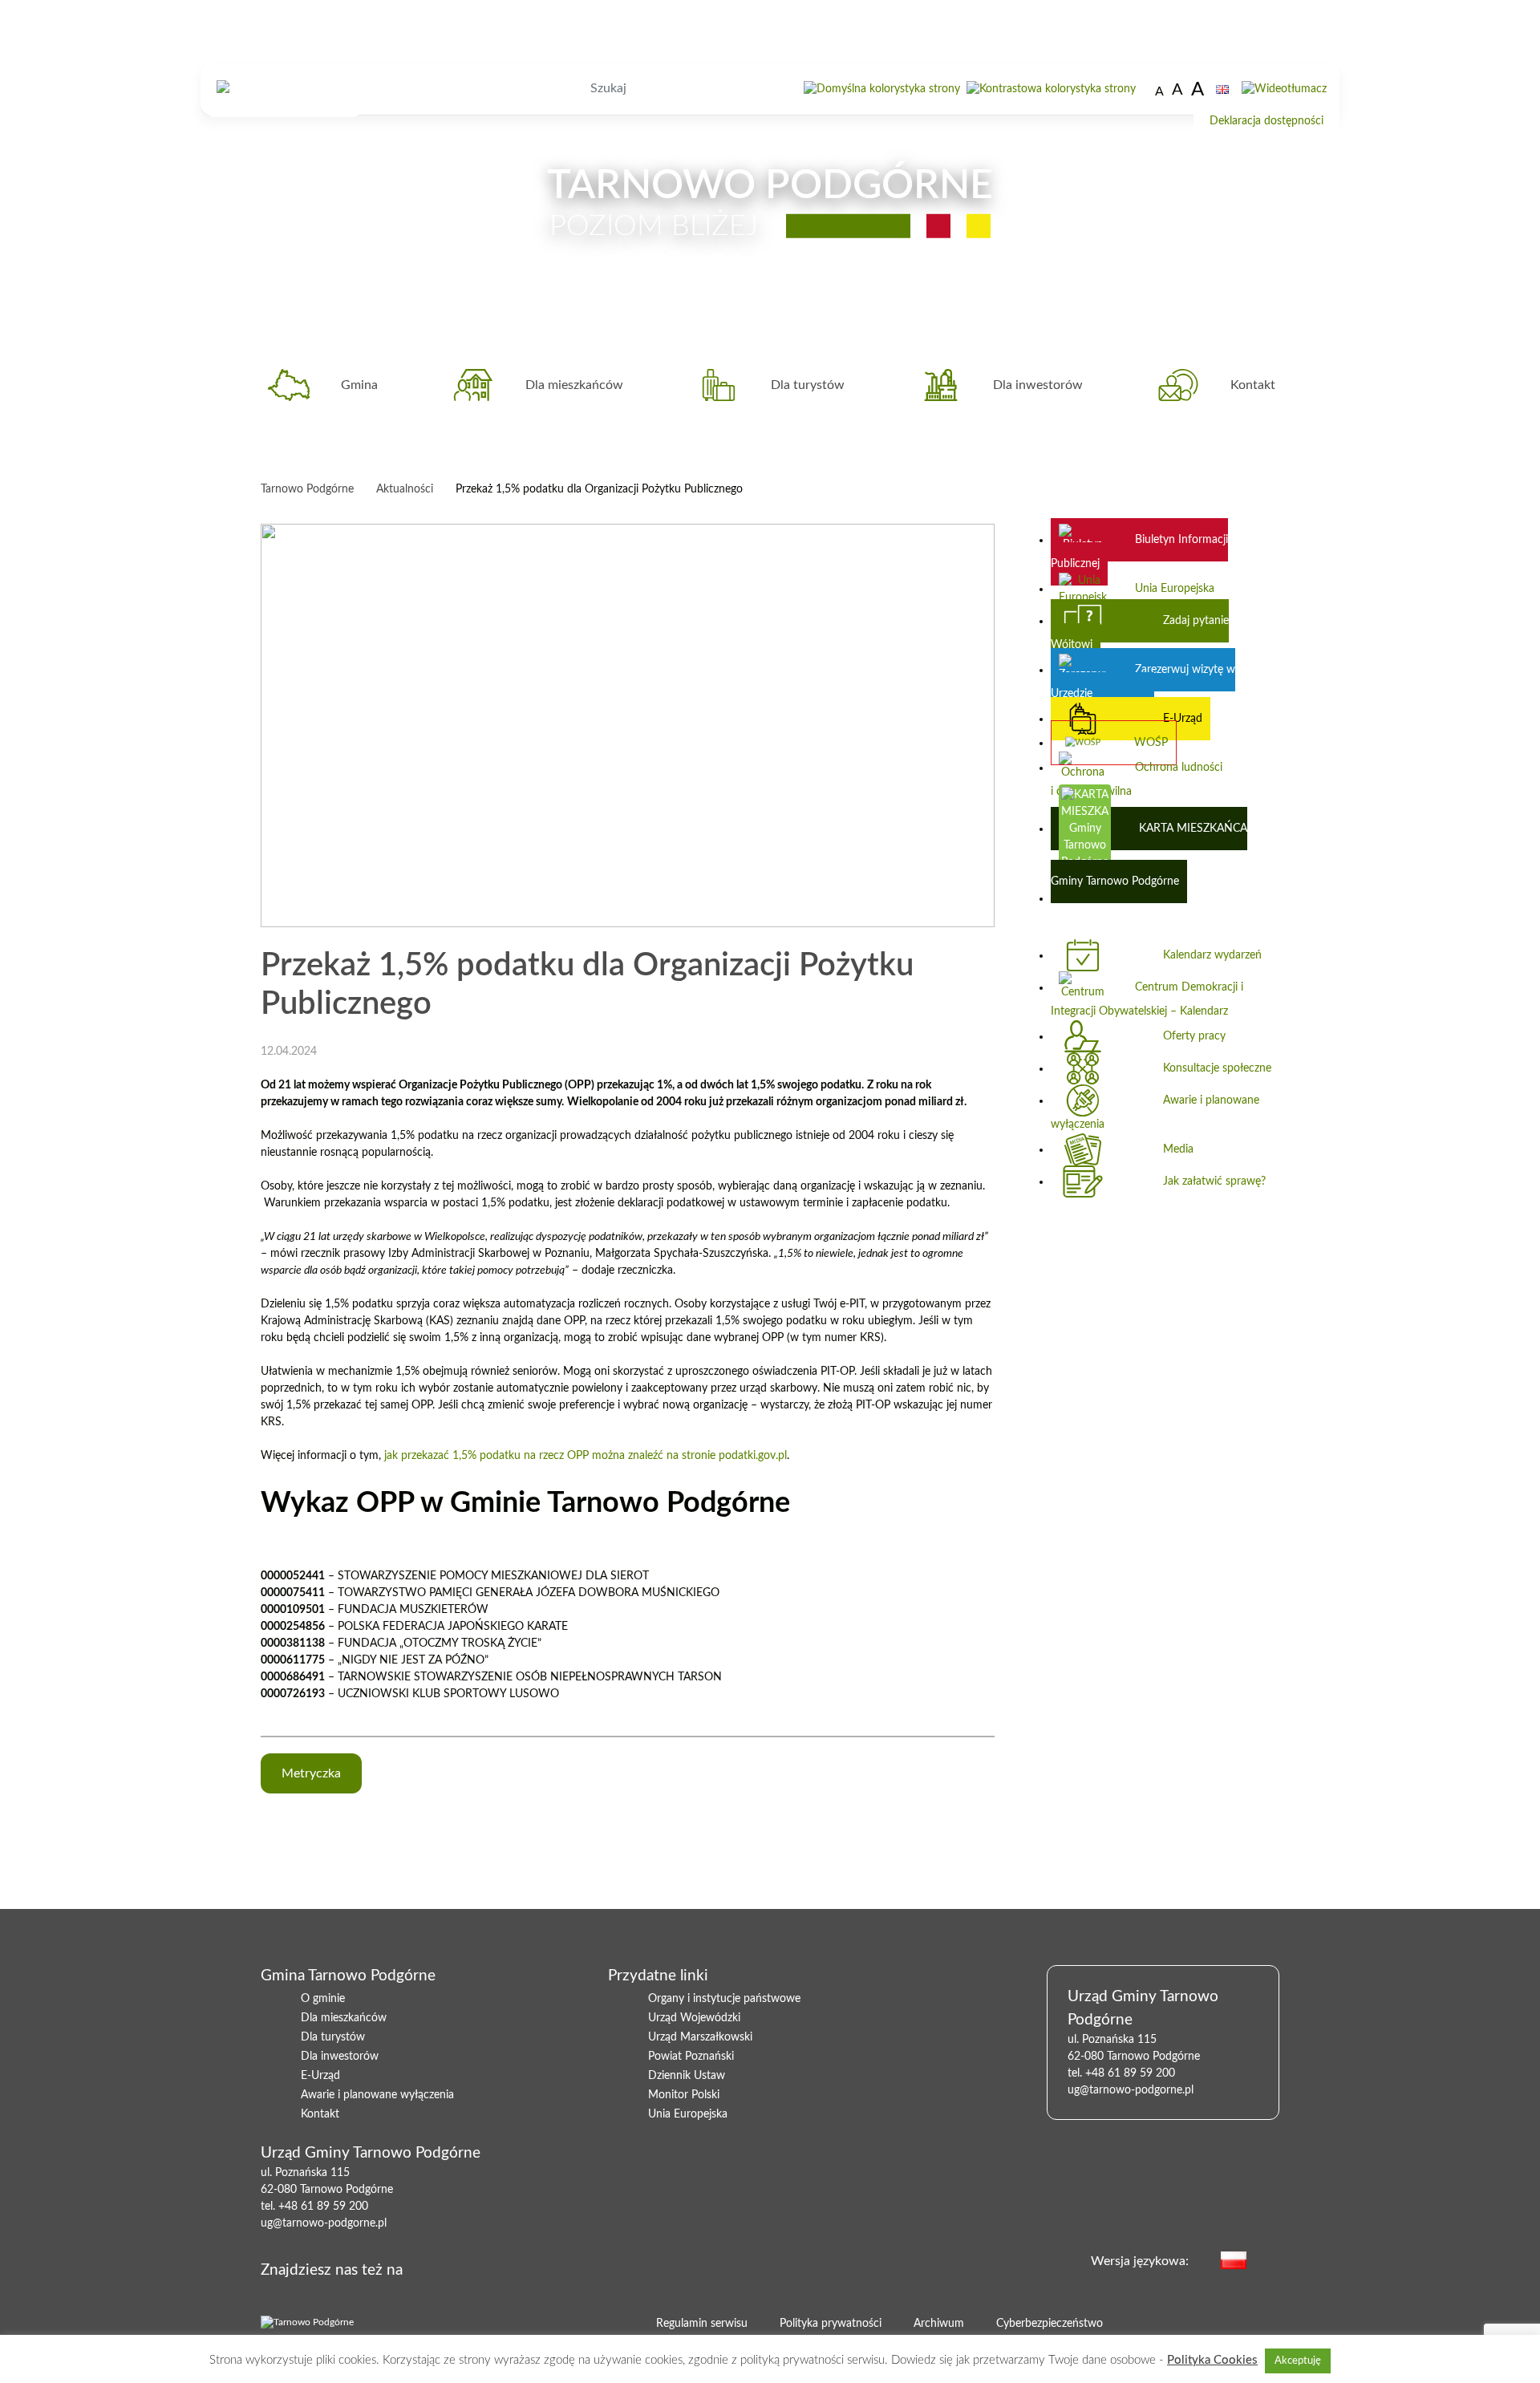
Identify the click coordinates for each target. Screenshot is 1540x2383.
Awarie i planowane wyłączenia (1155, 1112)
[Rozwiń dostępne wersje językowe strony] (1271, 2259)
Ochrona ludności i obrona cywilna (1137, 780)
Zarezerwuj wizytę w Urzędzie (1143, 682)
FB (460, 2267)
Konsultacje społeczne (1217, 1068)
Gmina (359, 385)
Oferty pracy (1194, 1036)
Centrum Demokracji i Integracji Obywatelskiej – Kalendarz (1147, 999)
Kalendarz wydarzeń (1212, 955)
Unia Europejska (1175, 589)
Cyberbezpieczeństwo (1050, 2324)
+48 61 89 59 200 (323, 2207)
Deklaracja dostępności (1266, 121)
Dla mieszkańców (574, 385)
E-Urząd (1183, 719)
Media (1178, 1149)
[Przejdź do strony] (882, 89)
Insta (511, 2267)
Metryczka (311, 1773)
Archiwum (939, 2324)
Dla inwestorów (1038, 385)
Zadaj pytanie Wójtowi (1140, 633)
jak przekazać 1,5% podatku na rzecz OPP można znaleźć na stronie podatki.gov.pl (586, 1456)
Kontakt (1253, 385)
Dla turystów (808, 385)
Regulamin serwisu (702, 2324)
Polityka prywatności (831, 2324)
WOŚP (1151, 743)
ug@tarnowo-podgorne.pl (324, 2223)
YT (485, 2267)
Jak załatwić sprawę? (1214, 1181)
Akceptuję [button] (1298, 2361)
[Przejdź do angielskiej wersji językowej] (1222, 89)
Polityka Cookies (1212, 2360)
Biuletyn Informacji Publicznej (1139, 552)
